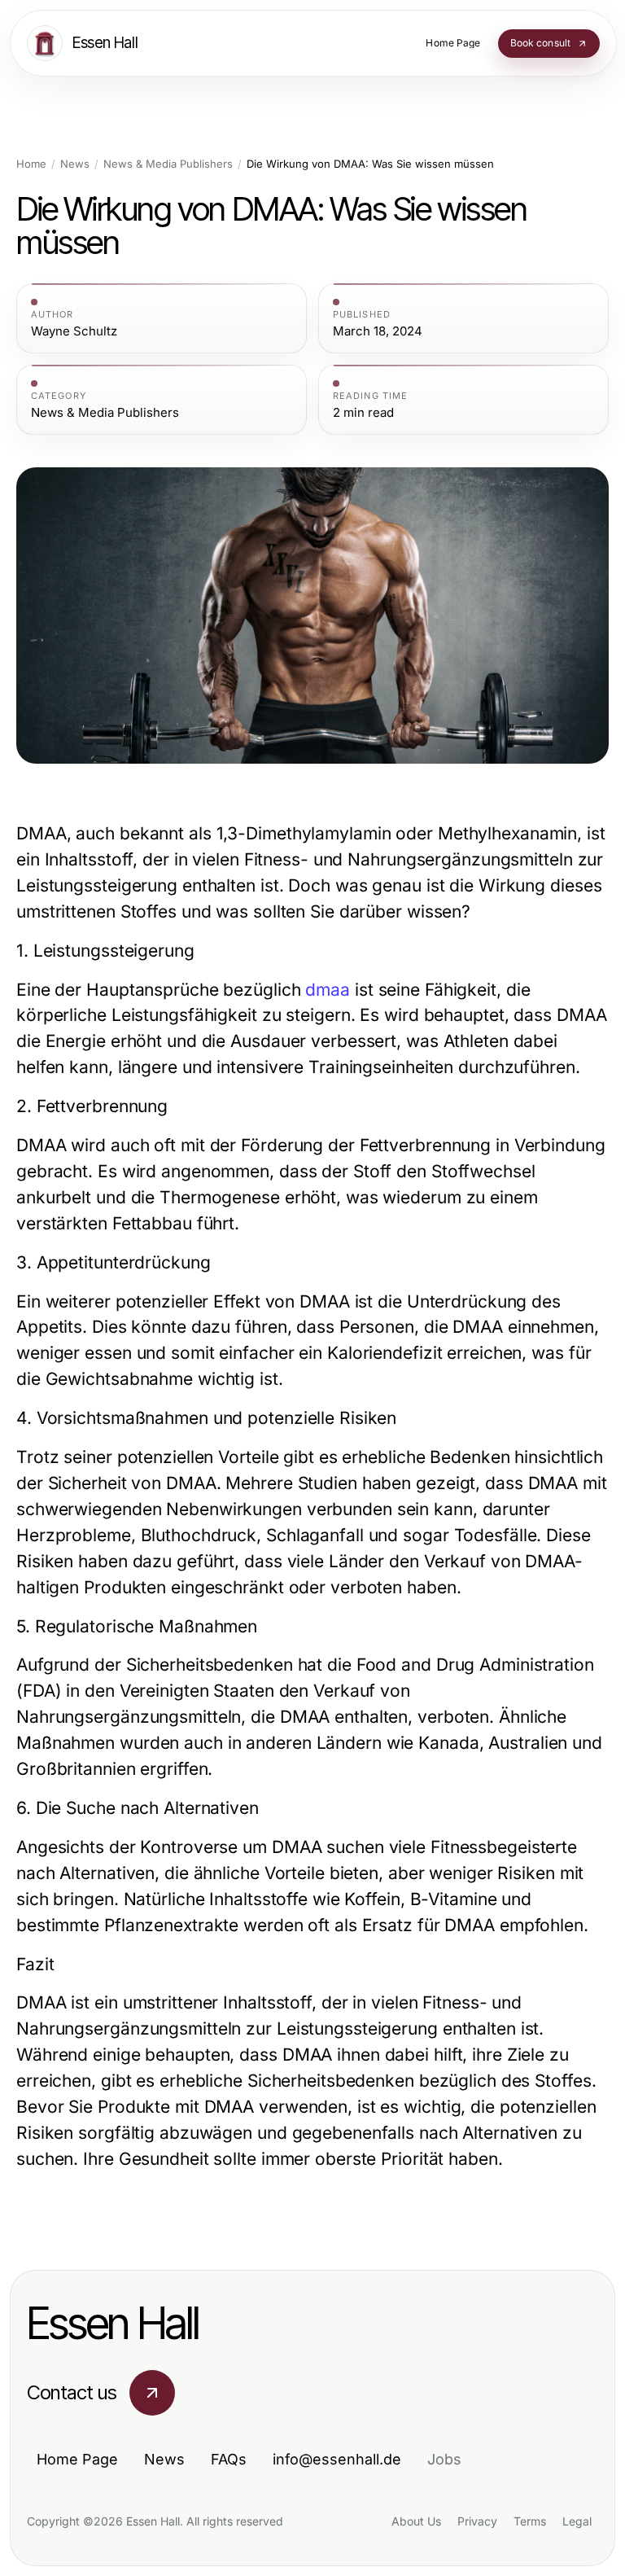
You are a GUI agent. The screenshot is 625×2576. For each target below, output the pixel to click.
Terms (530, 2521)
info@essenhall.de (337, 2459)
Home (31, 164)
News (75, 164)
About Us (416, 2521)
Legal (577, 2521)
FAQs (229, 2459)
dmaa (328, 990)
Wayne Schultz (74, 331)
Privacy (477, 2521)
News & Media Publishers (168, 164)
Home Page (77, 2459)
